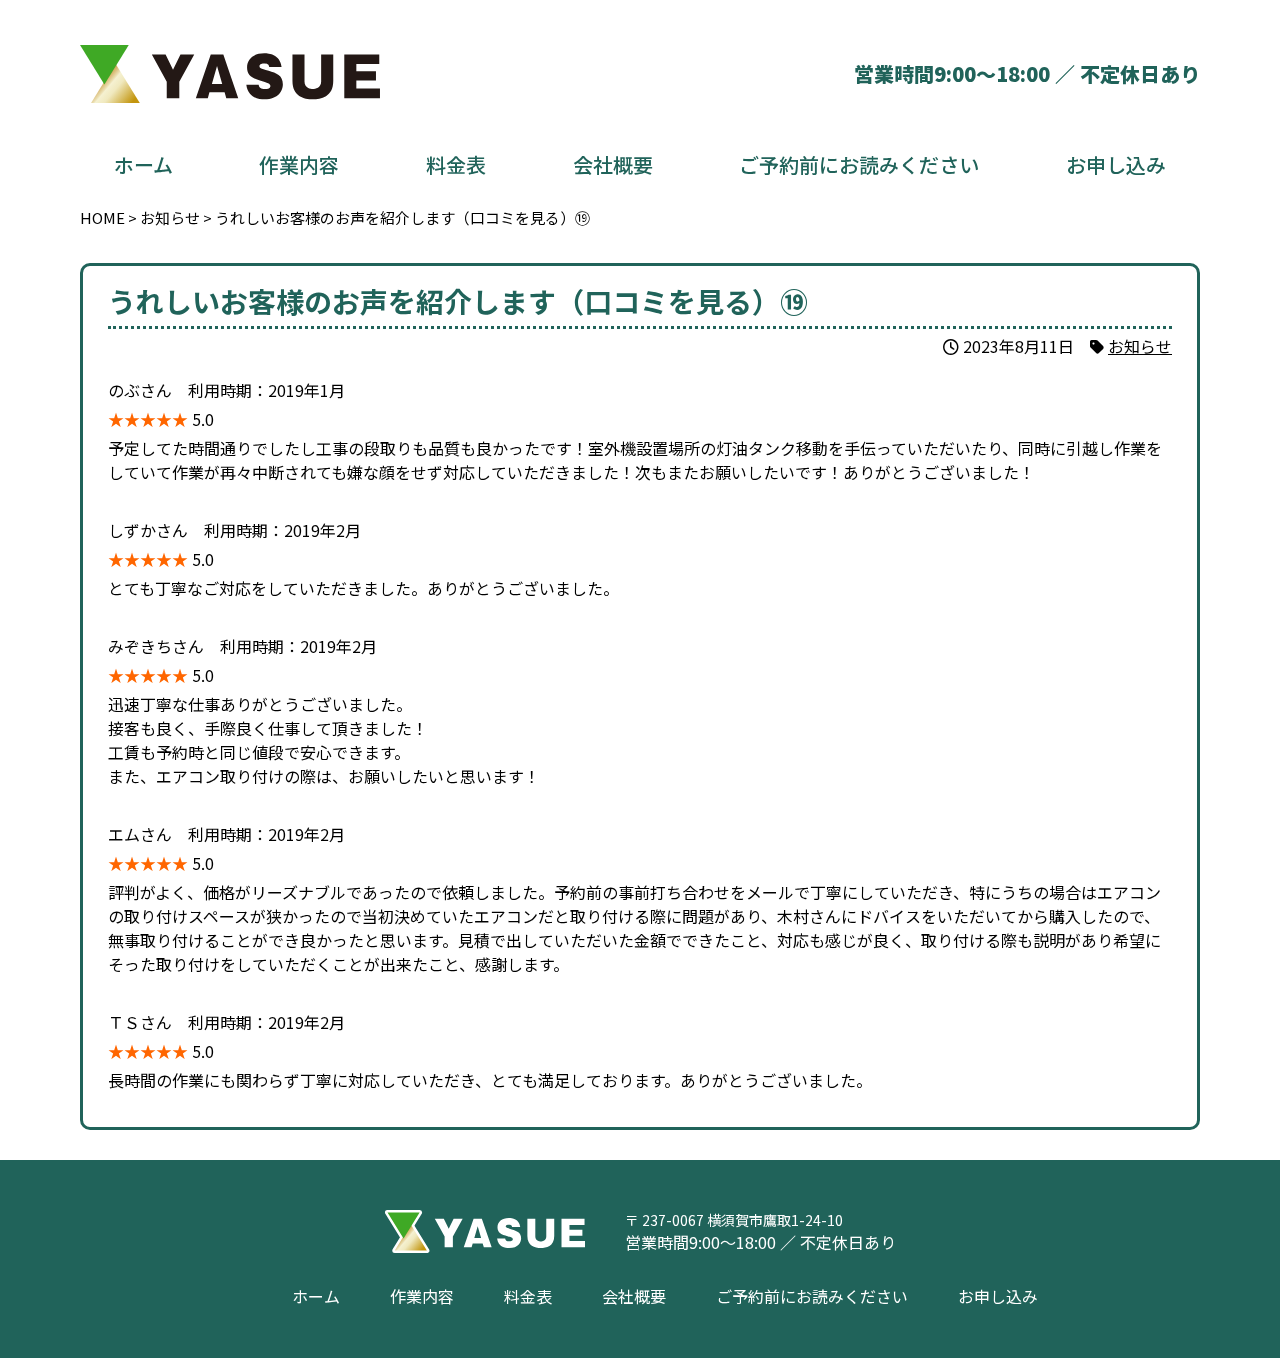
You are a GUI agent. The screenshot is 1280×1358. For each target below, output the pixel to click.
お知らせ (1140, 346)
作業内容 (299, 164)
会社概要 (613, 164)
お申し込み (1116, 164)
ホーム (143, 164)
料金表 (456, 164)
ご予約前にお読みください (859, 164)
